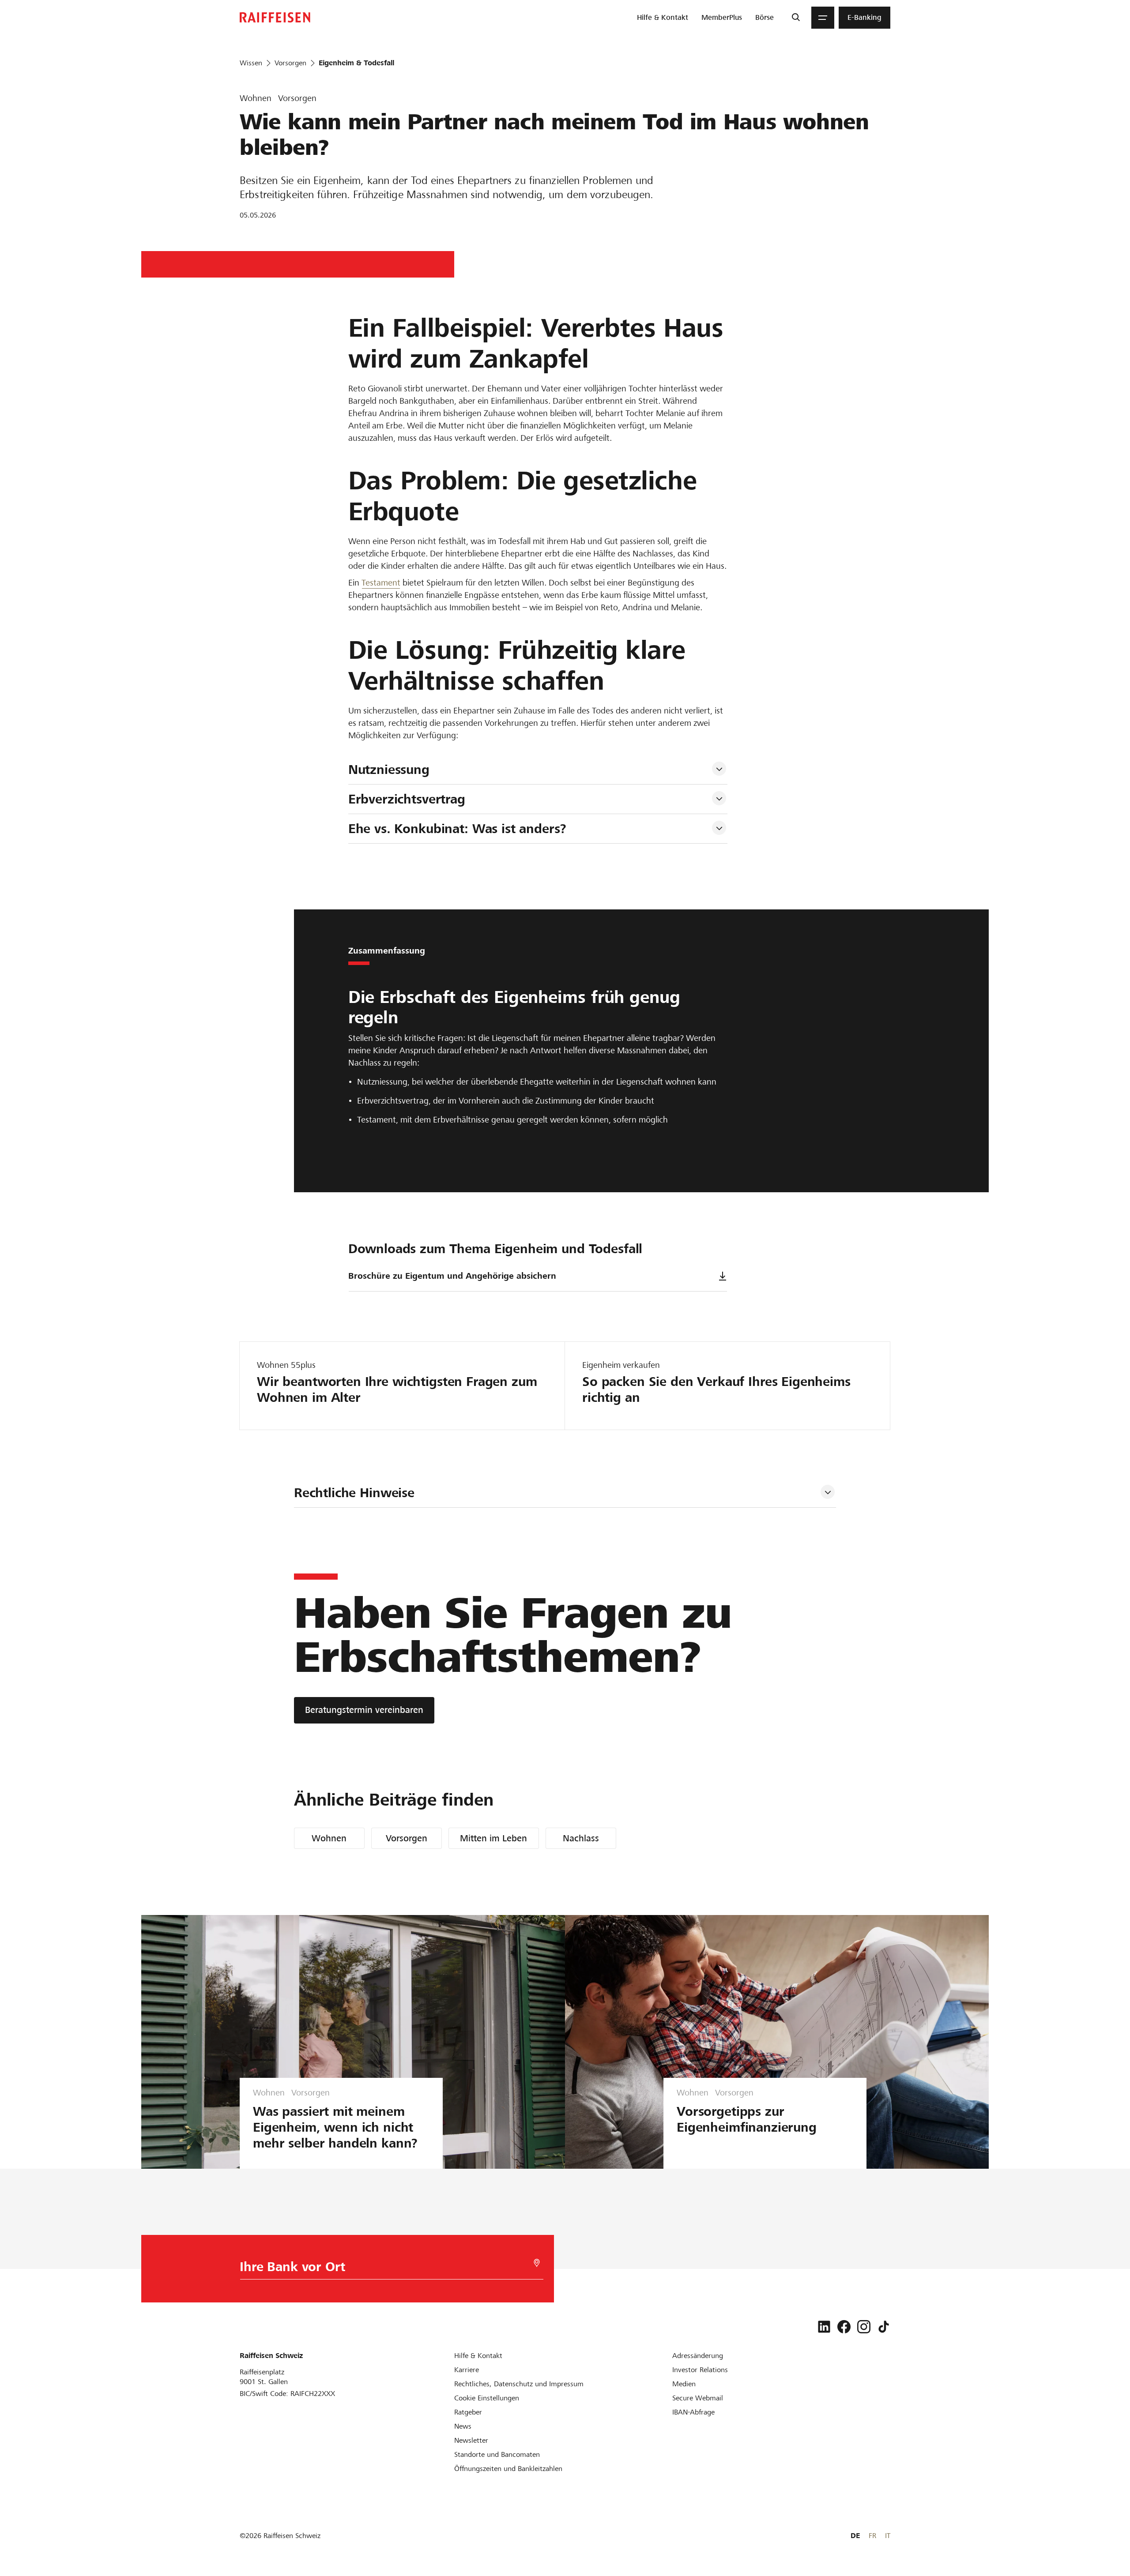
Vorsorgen (407, 1838)
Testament (381, 583)
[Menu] (823, 18)
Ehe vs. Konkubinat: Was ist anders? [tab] (457, 829)
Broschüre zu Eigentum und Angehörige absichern (452, 1276)
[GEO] (537, 2263)
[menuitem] (663, 18)
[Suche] (796, 18)
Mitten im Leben (493, 1838)
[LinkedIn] (824, 2327)
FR (872, 2536)
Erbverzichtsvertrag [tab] (407, 799)
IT (888, 2536)
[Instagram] (864, 2327)
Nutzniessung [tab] (389, 770)
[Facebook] (844, 2327)
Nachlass (581, 1838)
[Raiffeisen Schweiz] (275, 17)
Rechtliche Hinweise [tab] (354, 1493)
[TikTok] (884, 2327)
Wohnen (329, 1838)
